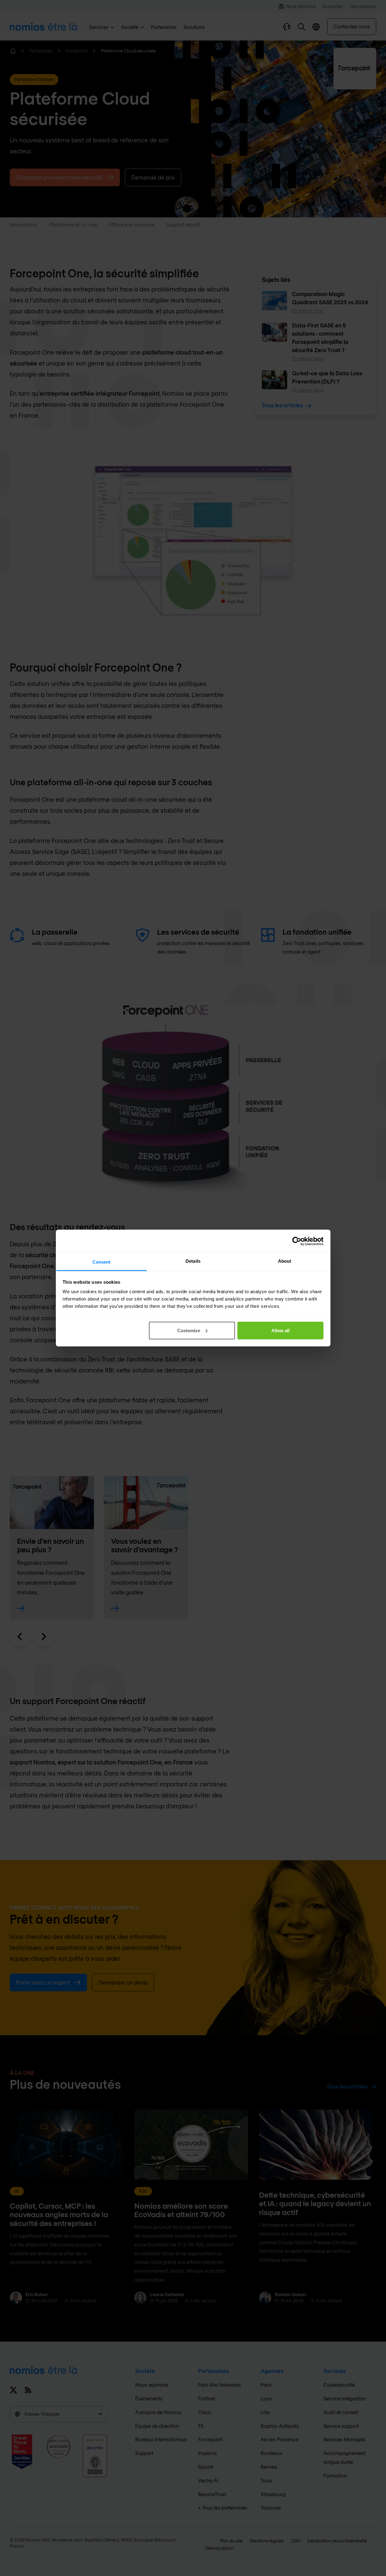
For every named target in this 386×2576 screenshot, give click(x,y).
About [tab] (285, 1261)
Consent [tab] (102, 1262)
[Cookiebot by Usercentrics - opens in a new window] (297, 1241)
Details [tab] (193, 1261)
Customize (189, 1330)
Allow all (280, 1330)
